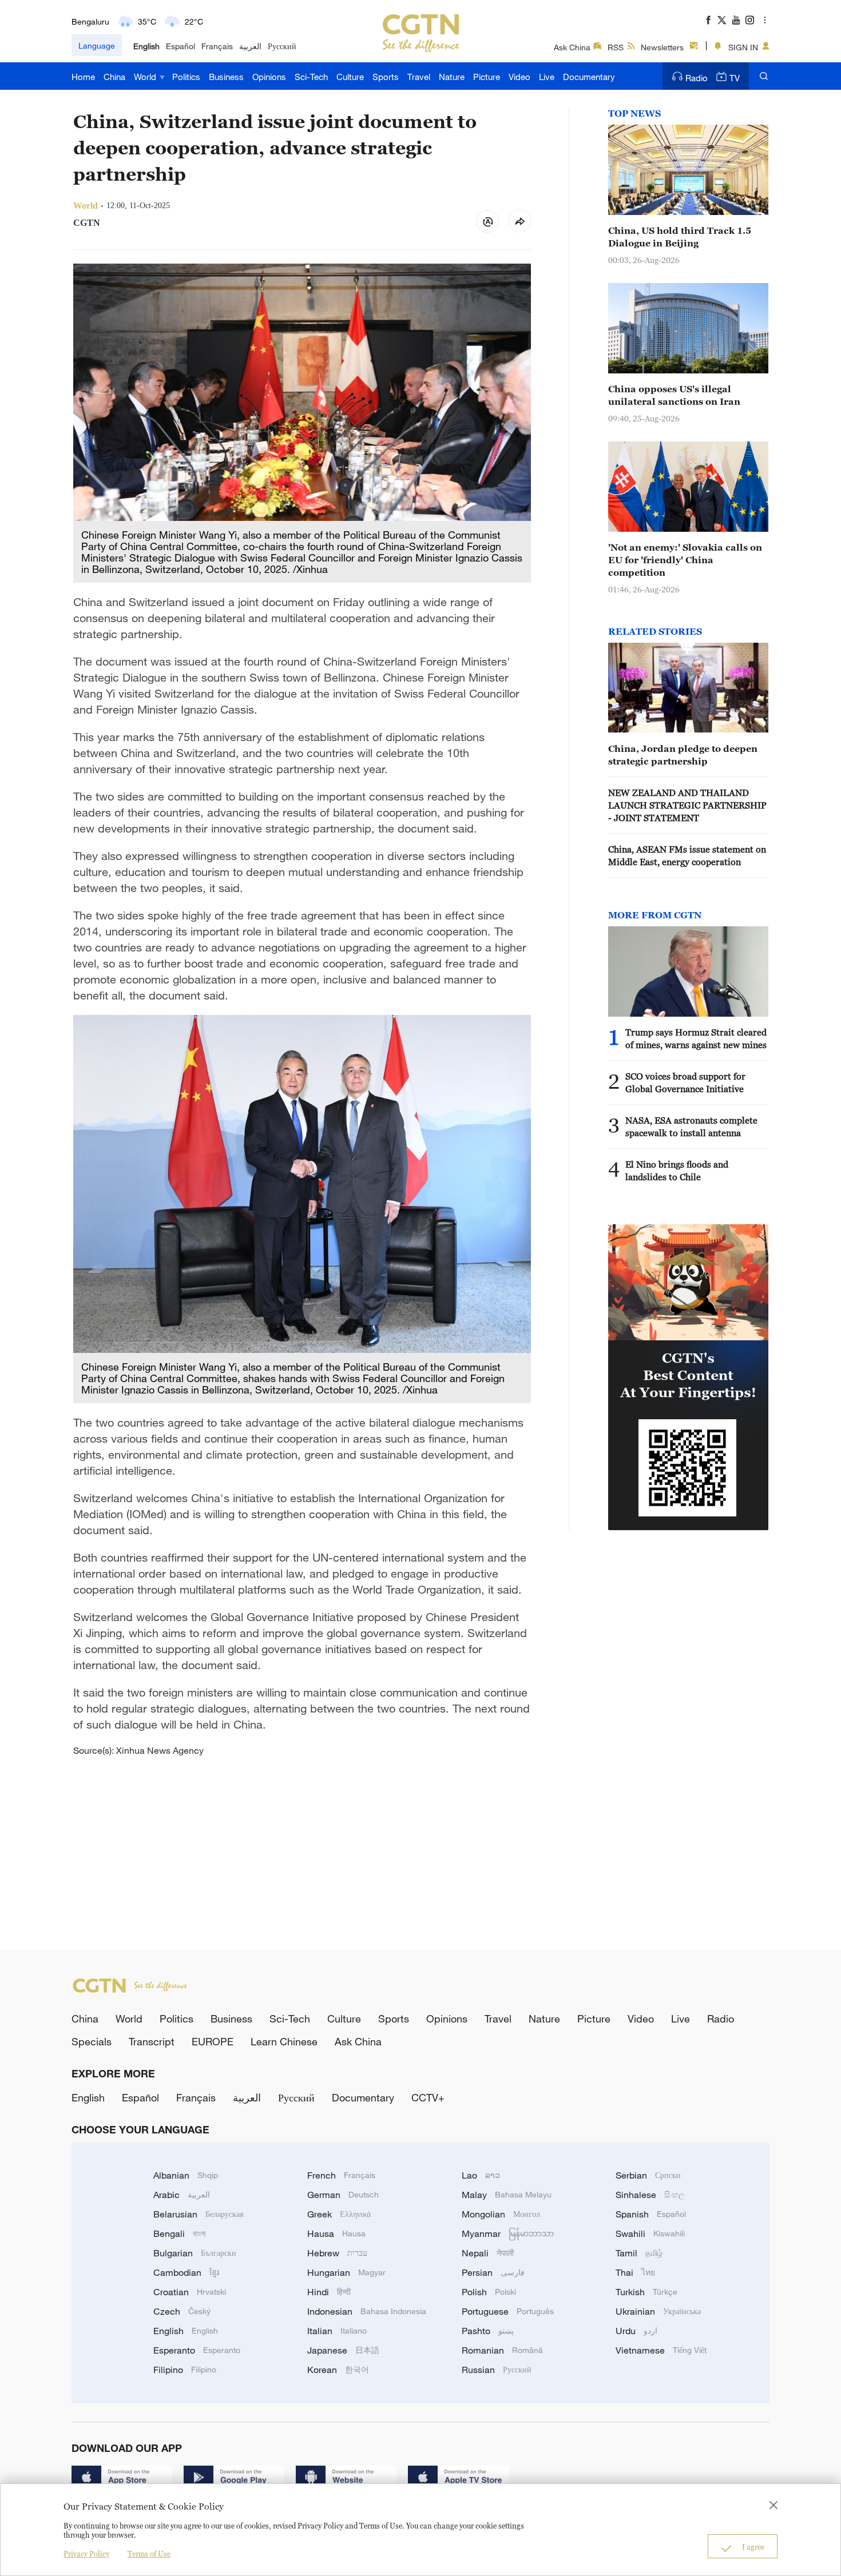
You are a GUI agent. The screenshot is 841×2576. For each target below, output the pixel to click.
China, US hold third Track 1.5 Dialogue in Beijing (680, 237)
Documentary (589, 77)
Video (519, 77)
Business (226, 77)
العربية (250, 46)
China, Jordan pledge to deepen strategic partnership (683, 755)
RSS (616, 47)
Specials (92, 2041)
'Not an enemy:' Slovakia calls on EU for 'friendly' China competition (685, 560)
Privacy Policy (86, 2554)
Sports (386, 77)
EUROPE (213, 2041)
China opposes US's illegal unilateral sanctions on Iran (674, 395)
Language (97, 45)
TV (735, 78)
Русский (282, 46)
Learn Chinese (284, 2041)
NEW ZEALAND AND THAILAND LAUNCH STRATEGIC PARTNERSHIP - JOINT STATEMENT (687, 805)
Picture (487, 77)
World (146, 77)
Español (181, 46)
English (146, 46)
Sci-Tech (311, 77)
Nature (452, 77)
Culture (350, 77)
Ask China (572, 47)
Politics (186, 77)
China (114, 77)
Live (547, 77)
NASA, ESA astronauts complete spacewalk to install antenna (691, 1126)
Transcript (152, 2041)
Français (217, 46)
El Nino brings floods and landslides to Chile (677, 1170)
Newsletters (662, 47)
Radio (697, 78)
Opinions (269, 77)
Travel (419, 77)
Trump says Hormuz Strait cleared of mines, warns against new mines (696, 1038)
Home (83, 77)
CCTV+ (428, 2097)
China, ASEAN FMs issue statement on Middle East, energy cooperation (687, 855)
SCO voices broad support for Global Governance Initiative (685, 1082)
